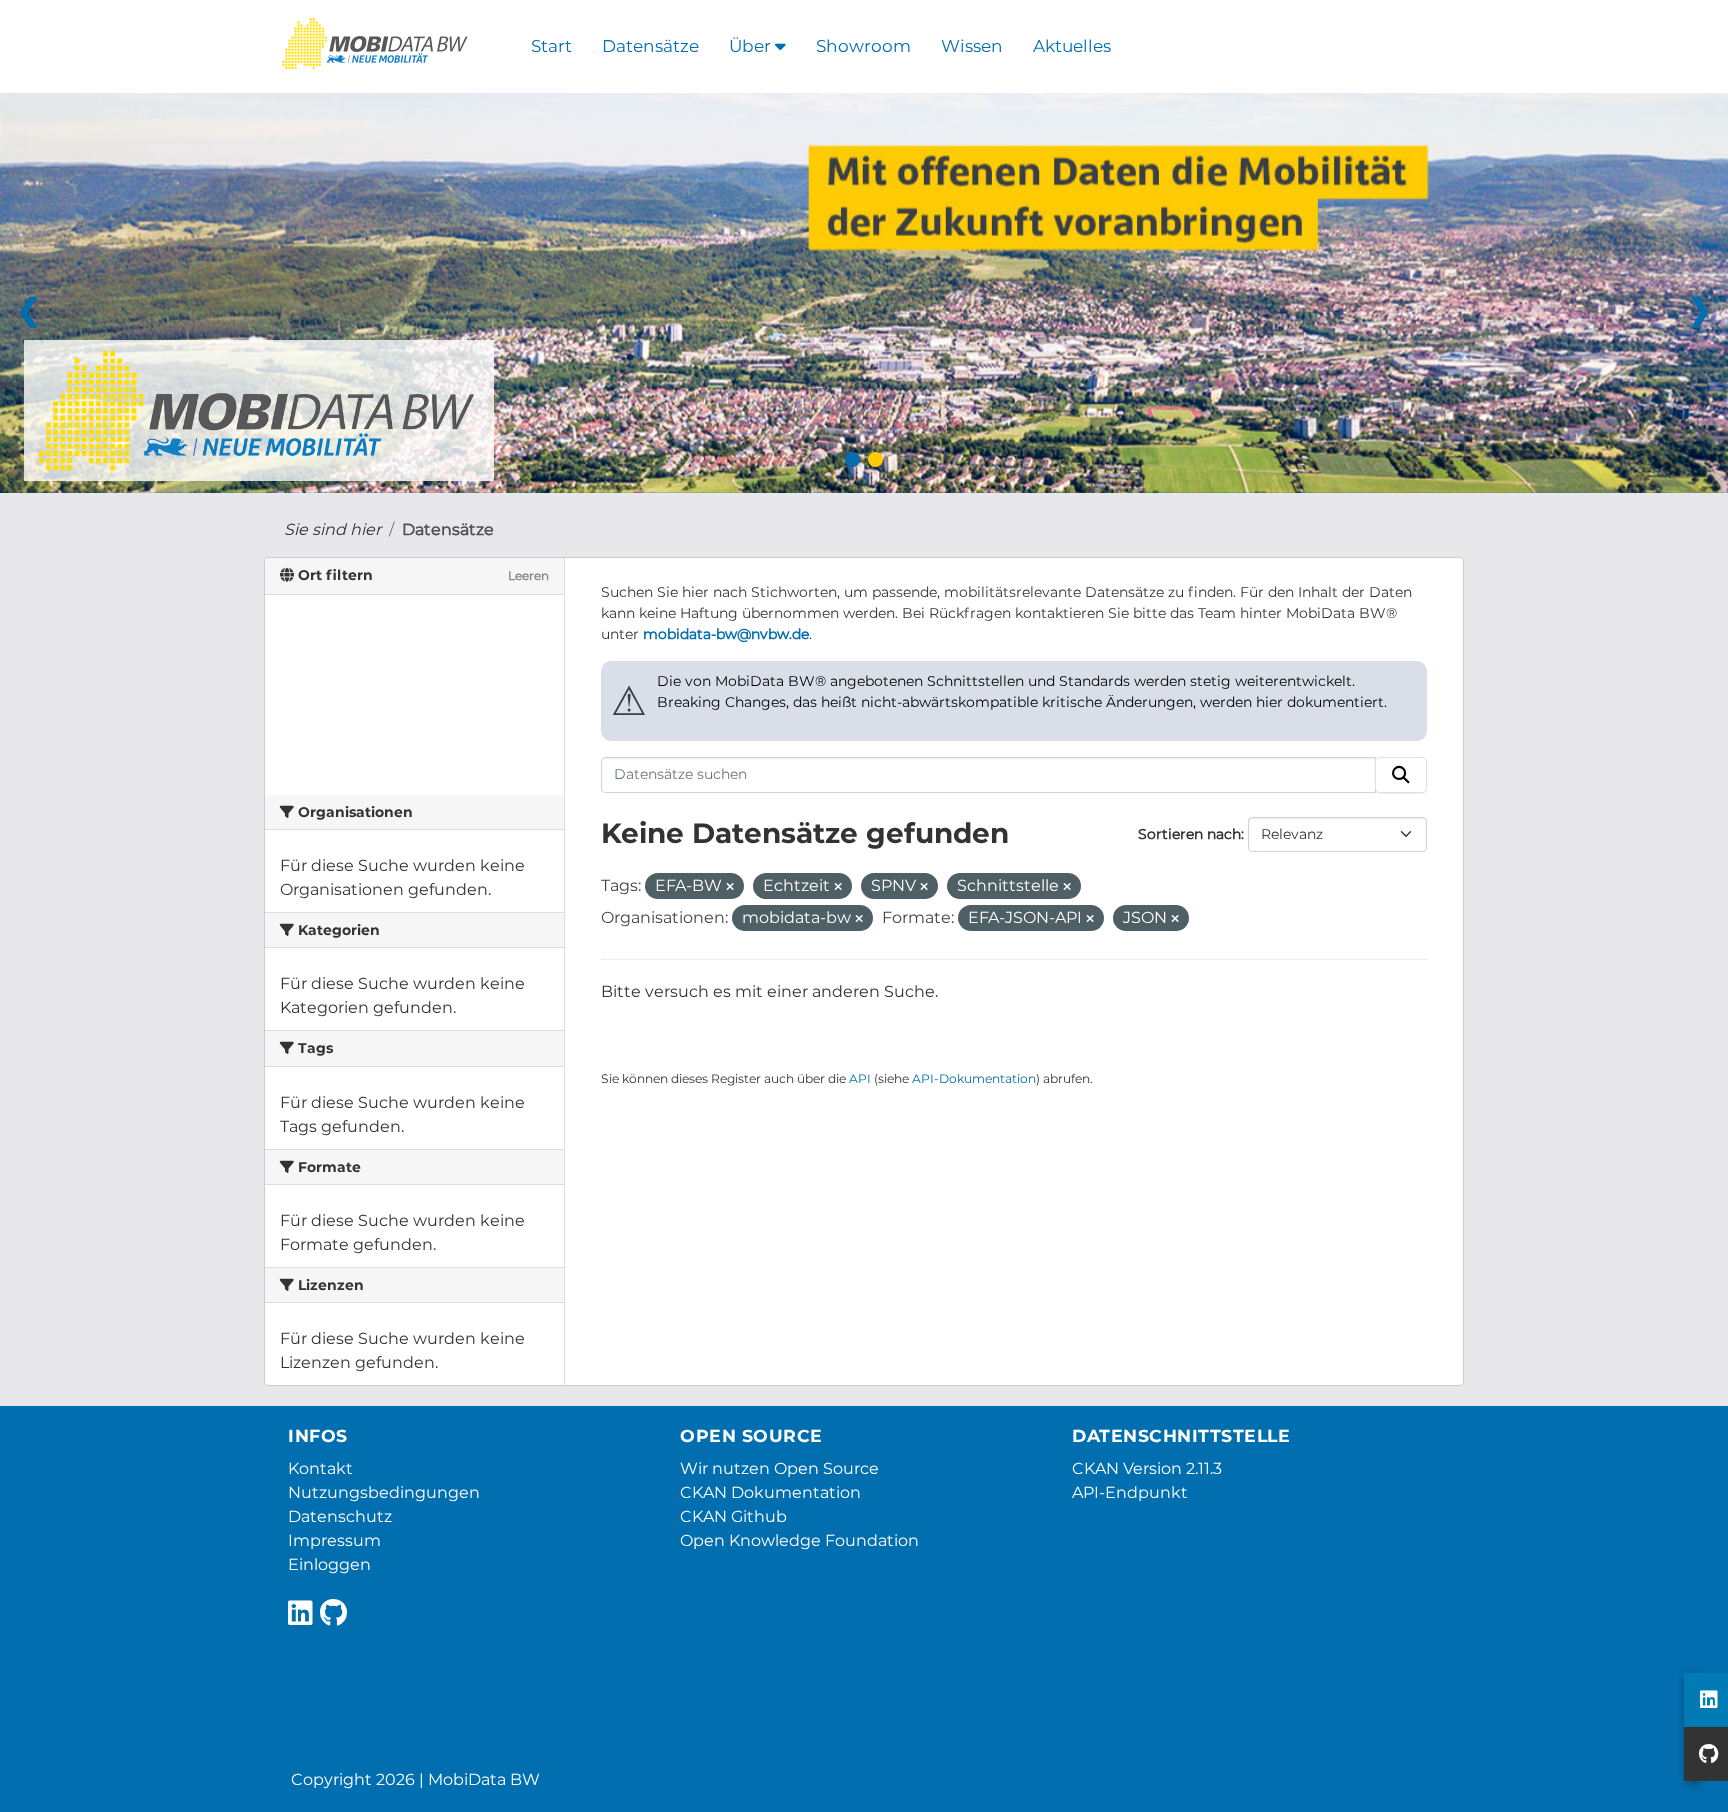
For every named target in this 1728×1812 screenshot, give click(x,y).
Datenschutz (340, 1516)
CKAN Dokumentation (770, 1492)
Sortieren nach (1189, 834)
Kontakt (320, 1468)
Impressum (334, 1540)
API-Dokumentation (974, 1078)
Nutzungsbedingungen (384, 1492)
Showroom (863, 46)
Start (551, 46)
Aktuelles (1072, 46)
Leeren (528, 575)
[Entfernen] (730, 887)
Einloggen (329, 1564)
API (860, 1078)
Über (752, 46)
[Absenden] (1401, 775)
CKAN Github (733, 1516)
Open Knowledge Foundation (799, 1540)
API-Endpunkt (1130, 1492)
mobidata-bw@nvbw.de (726, 634)
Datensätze (650, 46)
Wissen (972, 46)
